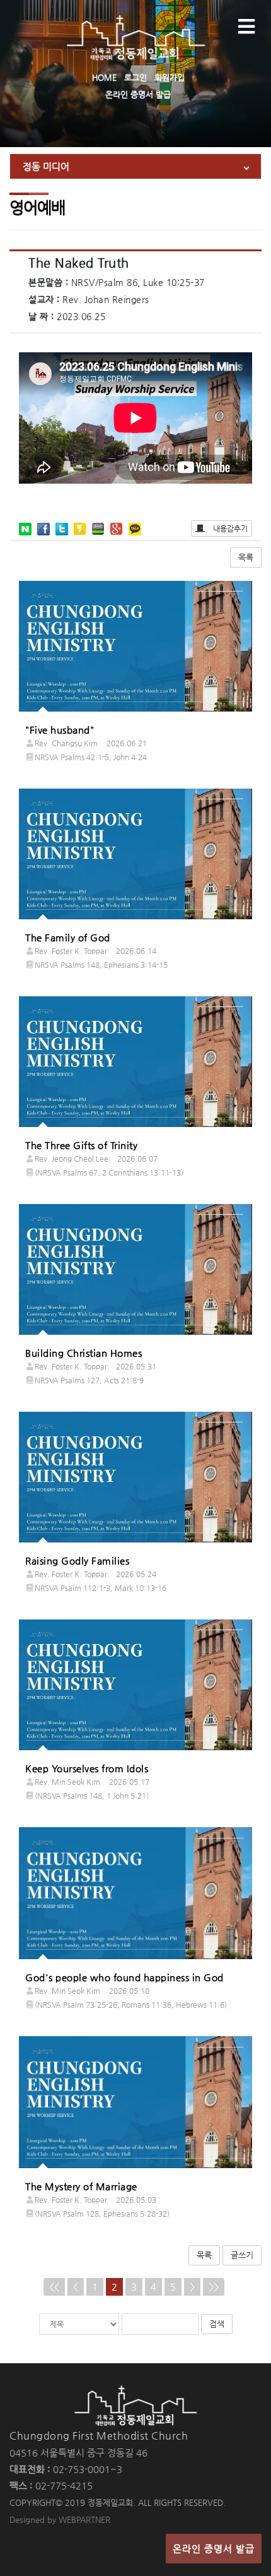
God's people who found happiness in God (124, 1977)
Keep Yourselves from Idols (87, 1768)
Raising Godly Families (77, 1560)
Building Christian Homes (84, 1353)
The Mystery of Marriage (81, 2186)
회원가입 (170, 77)
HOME (104, 77)
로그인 (135, 77)
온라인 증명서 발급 (138, 94)
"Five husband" (60, 730)
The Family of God (68, 937)
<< (54, 2287)
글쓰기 (242, 2255)
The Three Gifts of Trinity (81, 1145)
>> (214, 2287)
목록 (246, 557)
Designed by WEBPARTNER (60, 2519)
